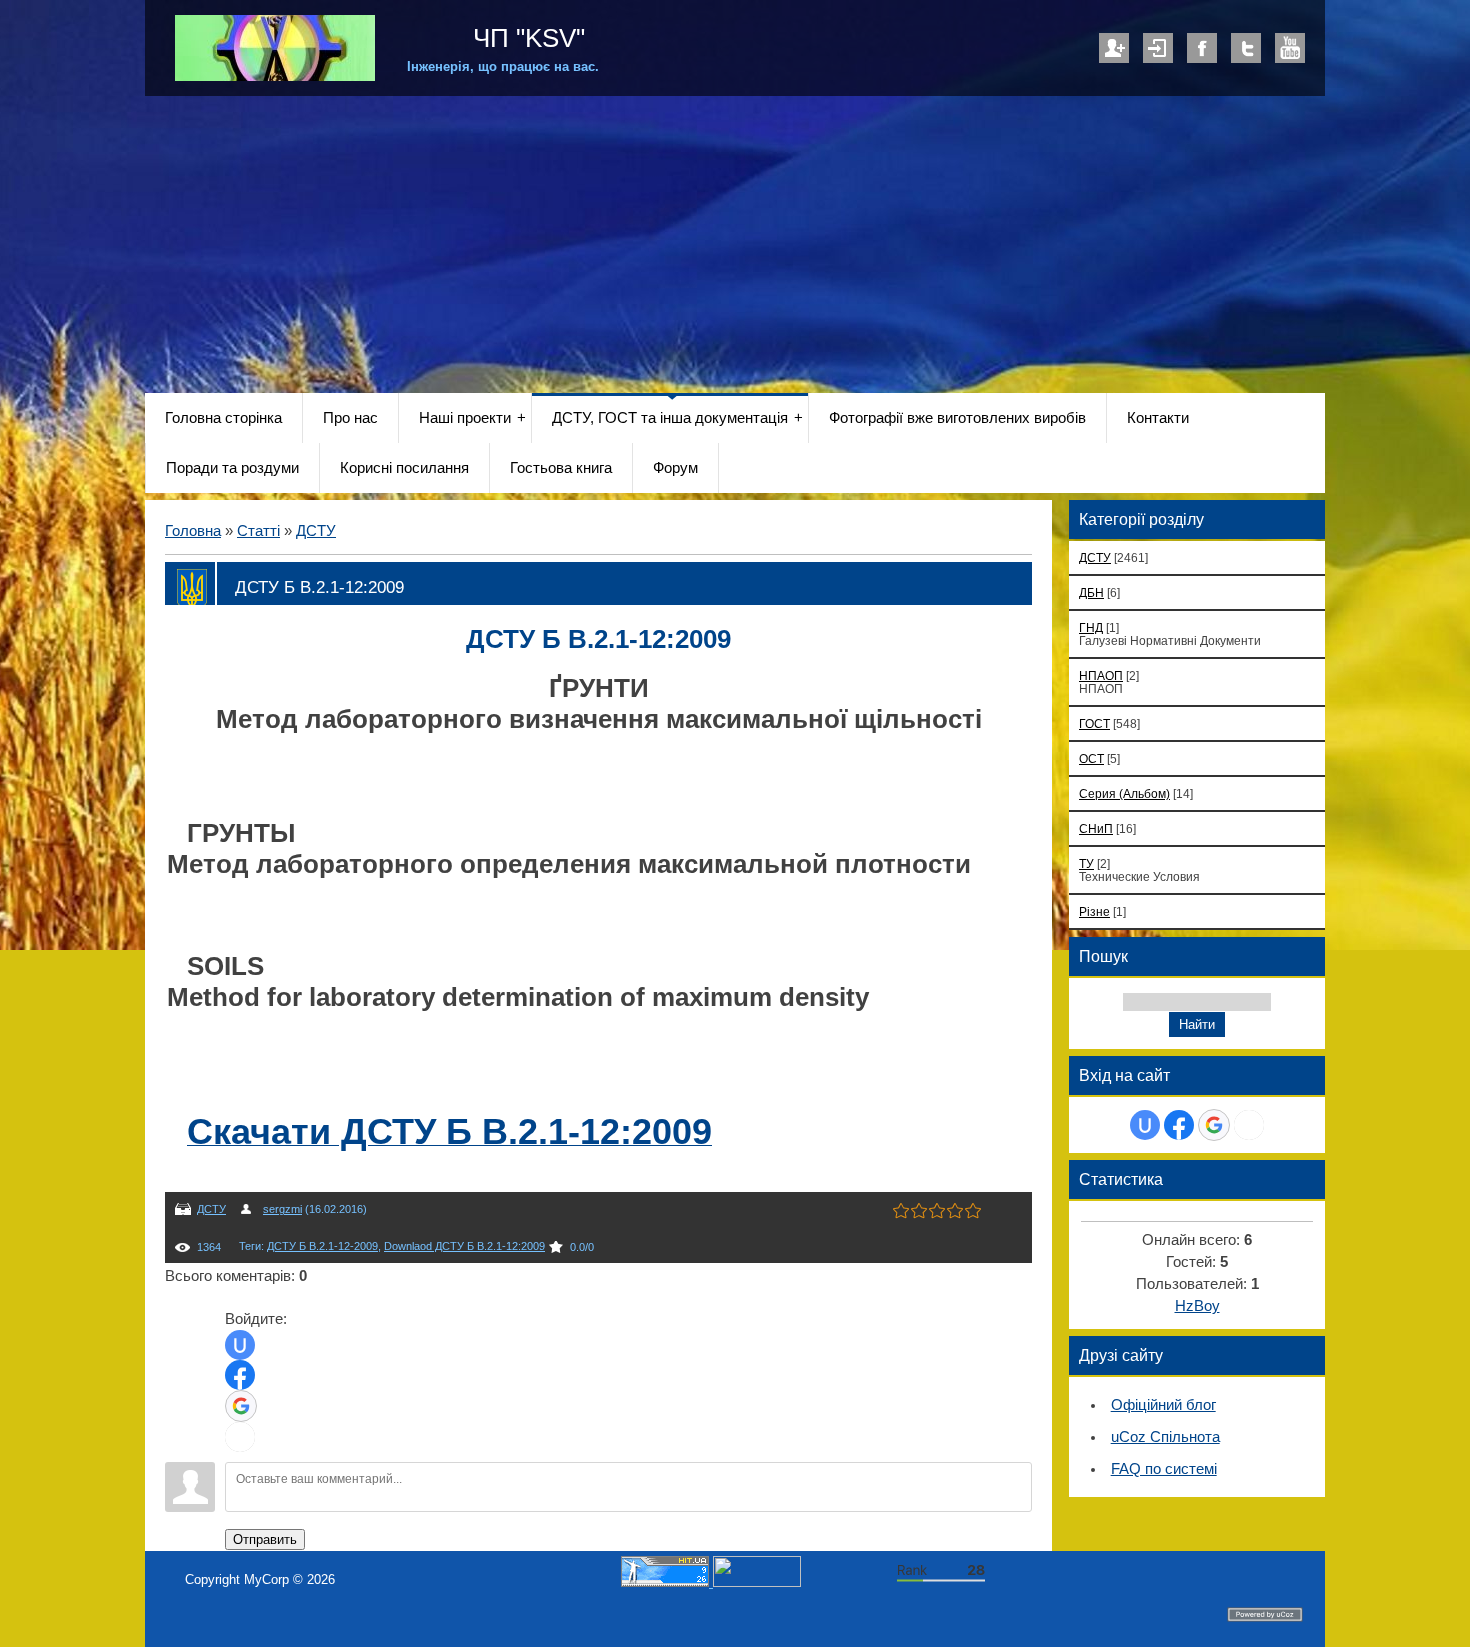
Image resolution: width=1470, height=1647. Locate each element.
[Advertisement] (735, 246)
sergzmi (282, 1209)
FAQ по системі (1164, 1469)
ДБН (1091, 592)
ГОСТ (1094, 723)
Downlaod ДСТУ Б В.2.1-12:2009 (464, 1246)
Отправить (265, 1539)
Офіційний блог (1163, 1405)
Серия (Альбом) (1124, 793)
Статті (258, 531)
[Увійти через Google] (241, 1406)
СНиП (1096, 828)
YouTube (1290, 48)
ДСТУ (316, 531)
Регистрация (1114, 48)
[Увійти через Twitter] (240, 1437)
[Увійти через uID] (240, 1345)
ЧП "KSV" (525, 38)
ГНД (1091, 627)
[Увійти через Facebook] (240, 1375)
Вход (1158, 48)
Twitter (1246, 48)
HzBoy (1197, 1306)
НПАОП (1101, 675)
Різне (1094, 911)
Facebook (1202, 48)
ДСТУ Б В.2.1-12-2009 (322, 1246)
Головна (193, 531)
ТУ (1086, 863)
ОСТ (1091, 758)
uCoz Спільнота (1165, 1437)
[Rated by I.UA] (757, 1582)
